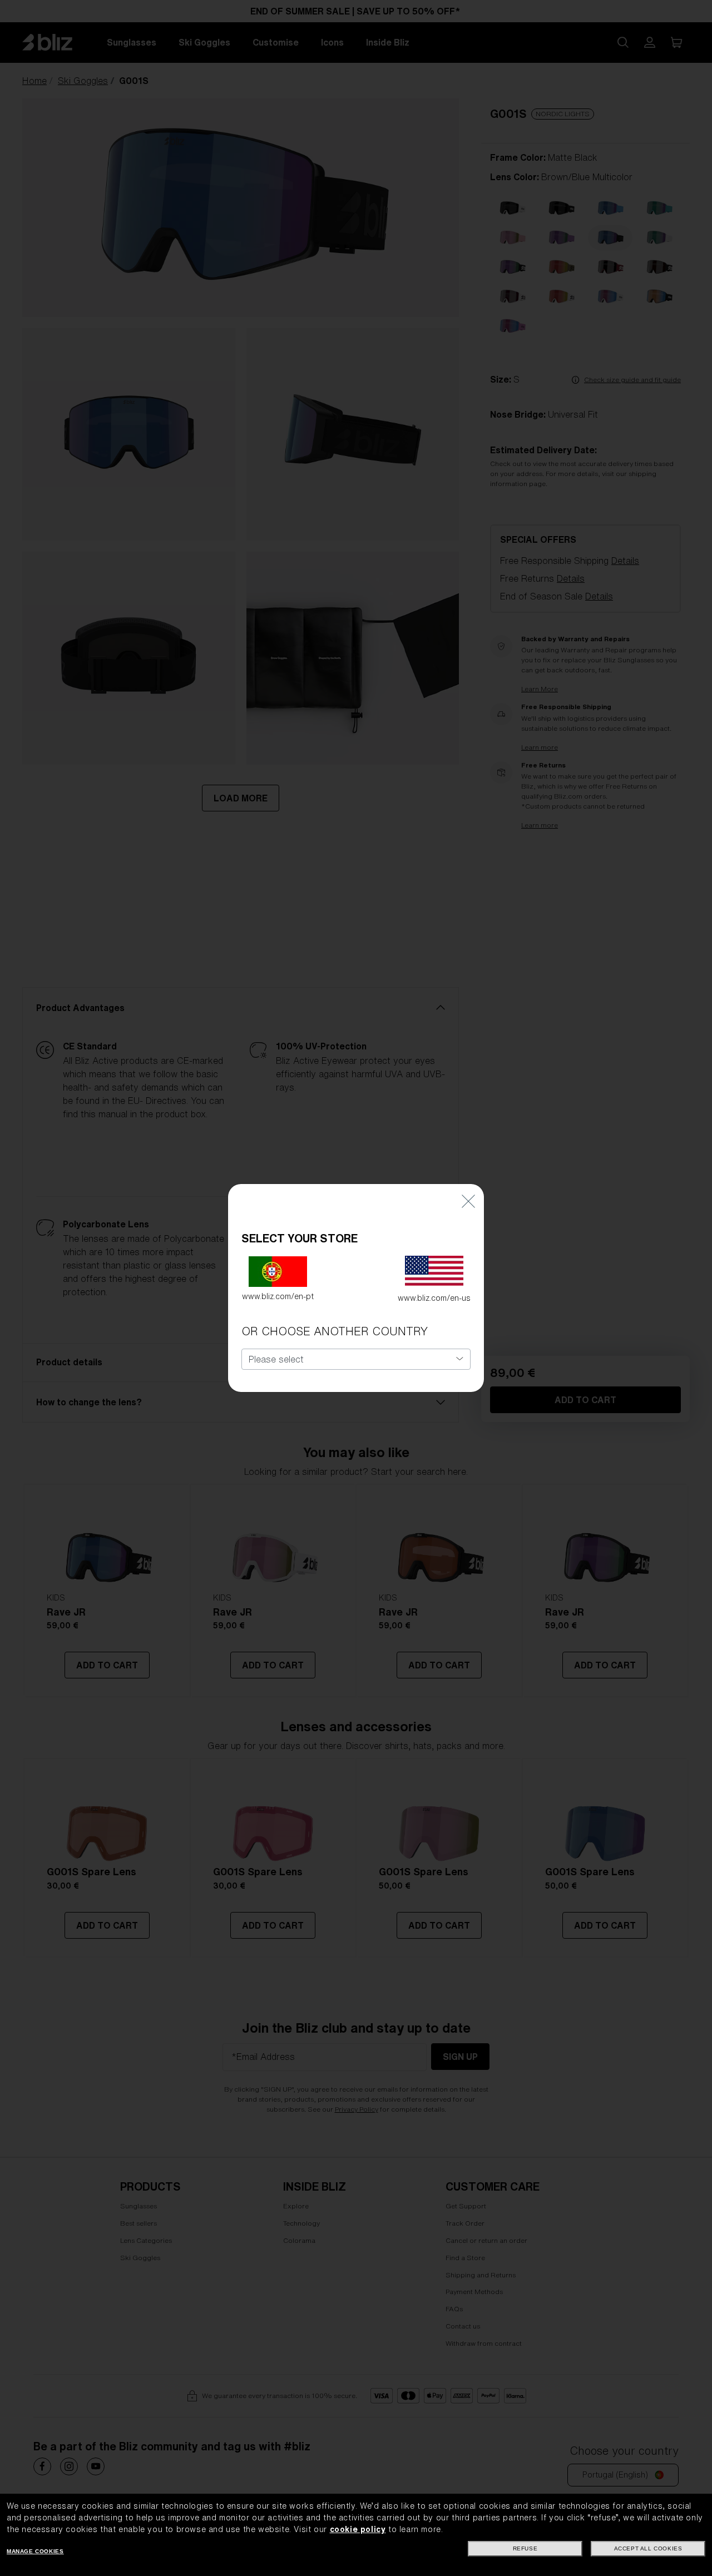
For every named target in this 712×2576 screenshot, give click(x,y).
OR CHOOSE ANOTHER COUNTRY (335, 1331)
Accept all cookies (648, 2548)
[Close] (468, 1200)
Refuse (525, 2548)
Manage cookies (35, 2551)
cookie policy (358, 2529)
